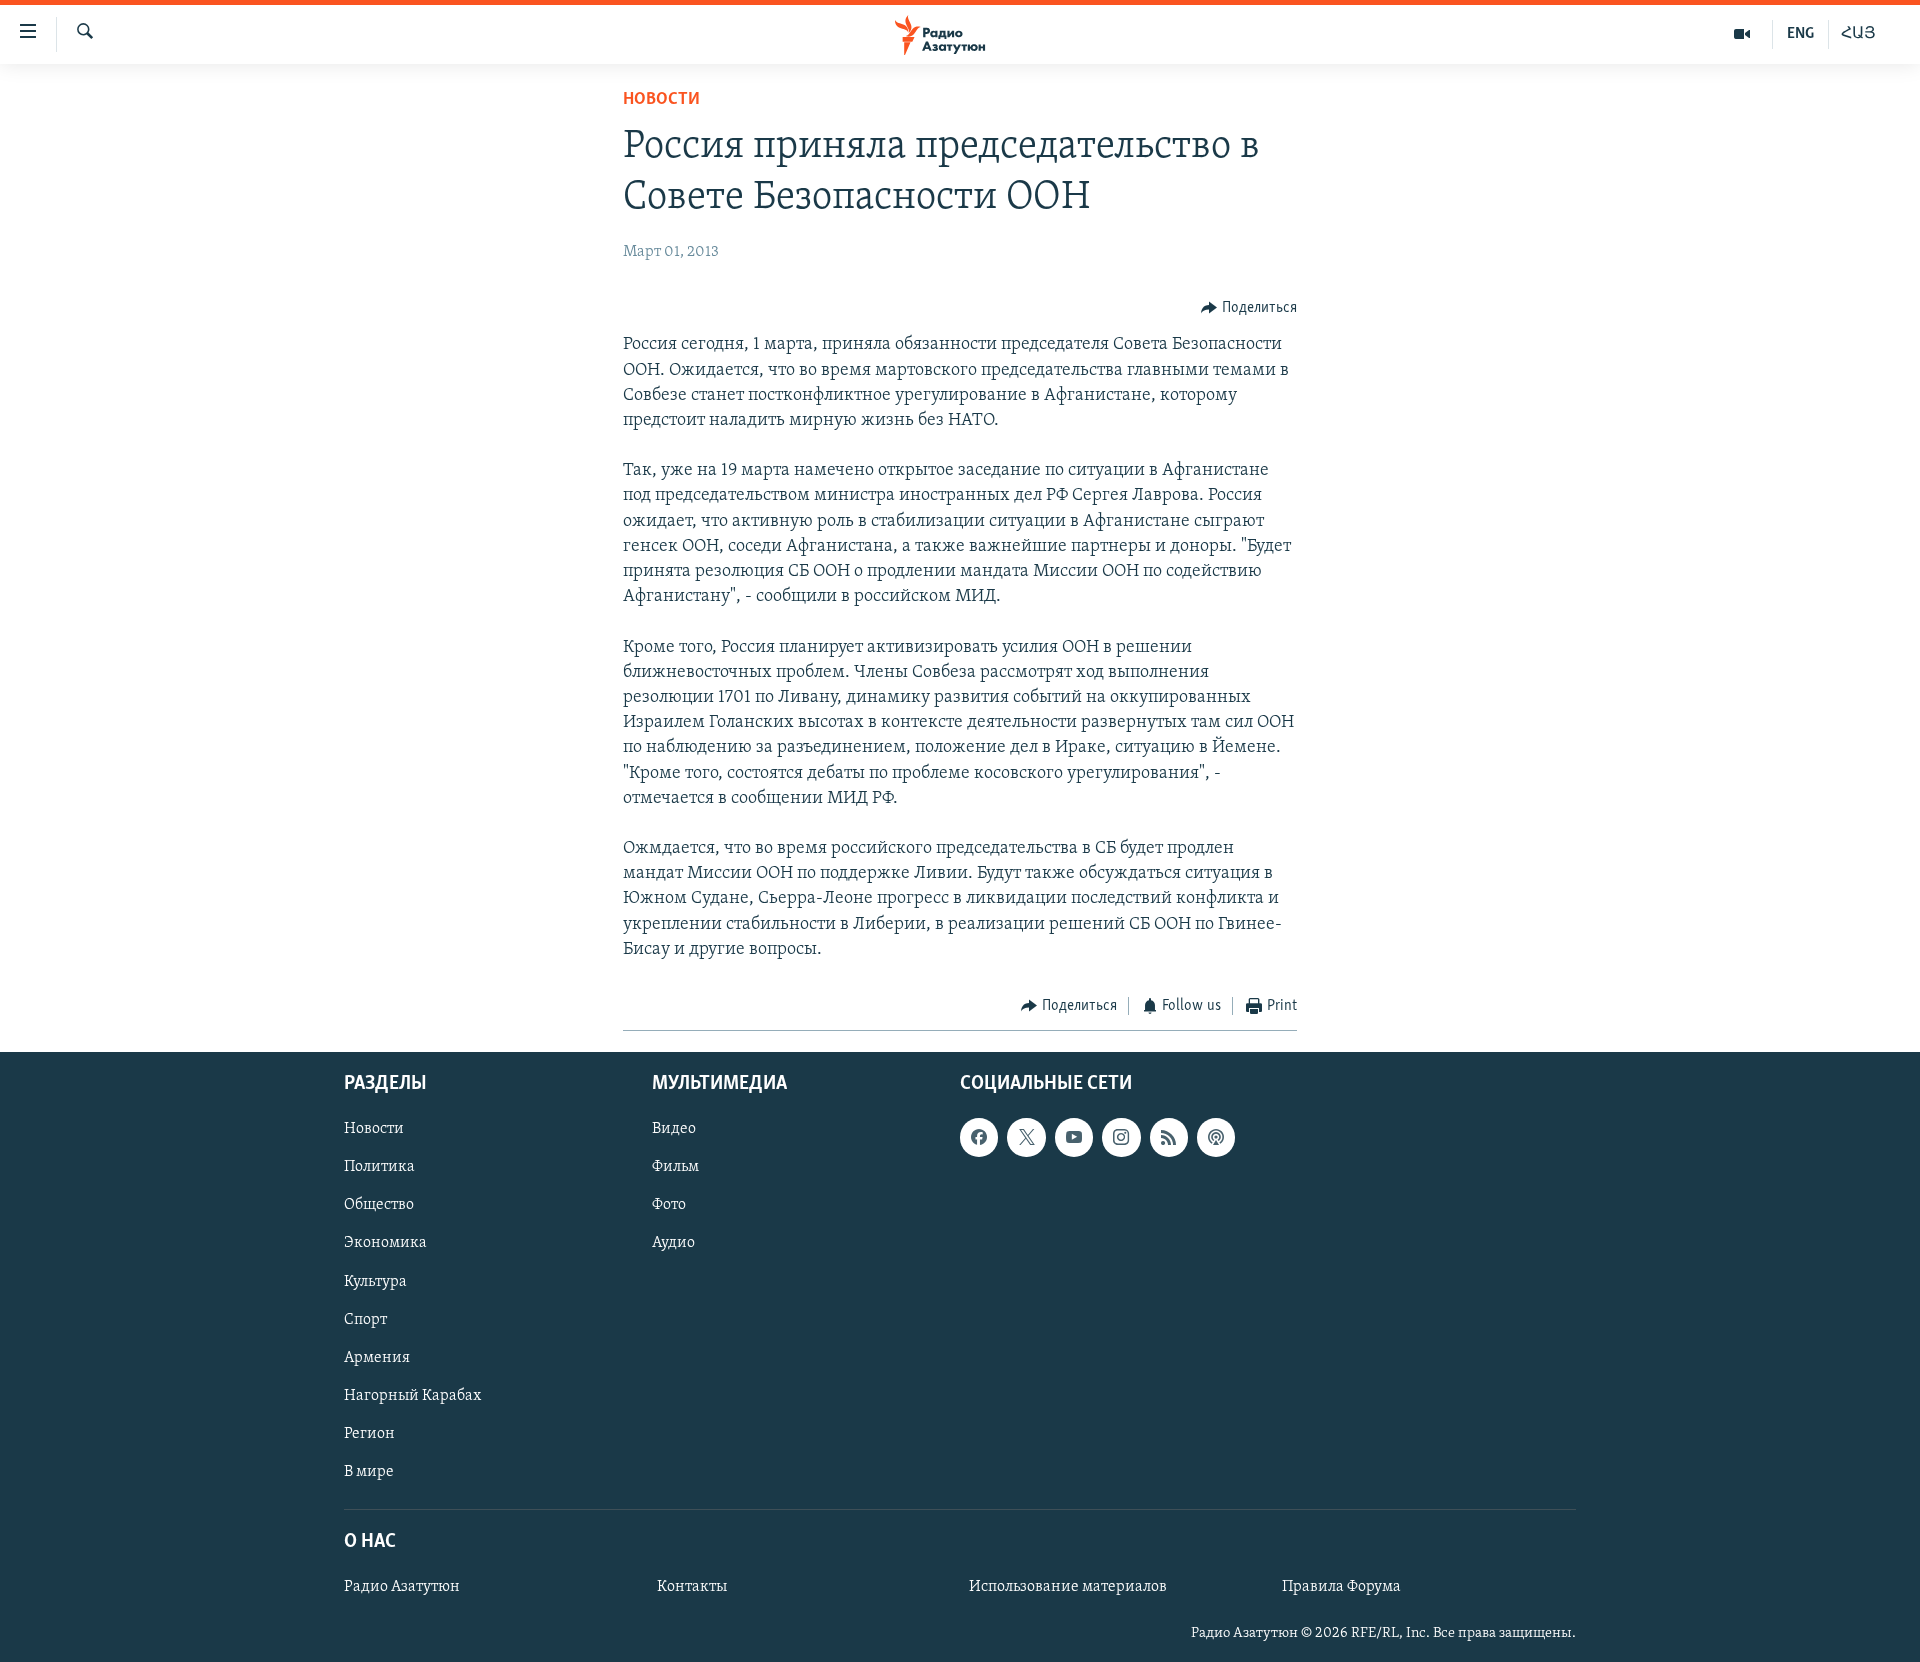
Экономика (385, 1243)
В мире (369, 1471)
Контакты (692, 1587)
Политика (379, 1167)
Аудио (673, 1243)
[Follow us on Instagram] (1121, 1137)
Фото (669, 1205)
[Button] (1249, 308)
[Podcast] (1216, 1137)
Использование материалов (1068, 1587)
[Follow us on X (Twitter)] (1026, 1137)
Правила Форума (1341, 1587)
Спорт (365, 1319)
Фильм (675, 1167)
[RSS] (1169, 1137)
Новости (661, 100)
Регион (369, 1433)
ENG (1800, 34)
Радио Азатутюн (402, 1587)
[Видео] (1742, 34)
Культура (375, 1281)
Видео (674, 1129)
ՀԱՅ (1858, 34)
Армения (377, 1357)
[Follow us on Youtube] (1074, 1137)
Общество (379, 1205)
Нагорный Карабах (412, 1395)
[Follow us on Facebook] (979, 1137)
